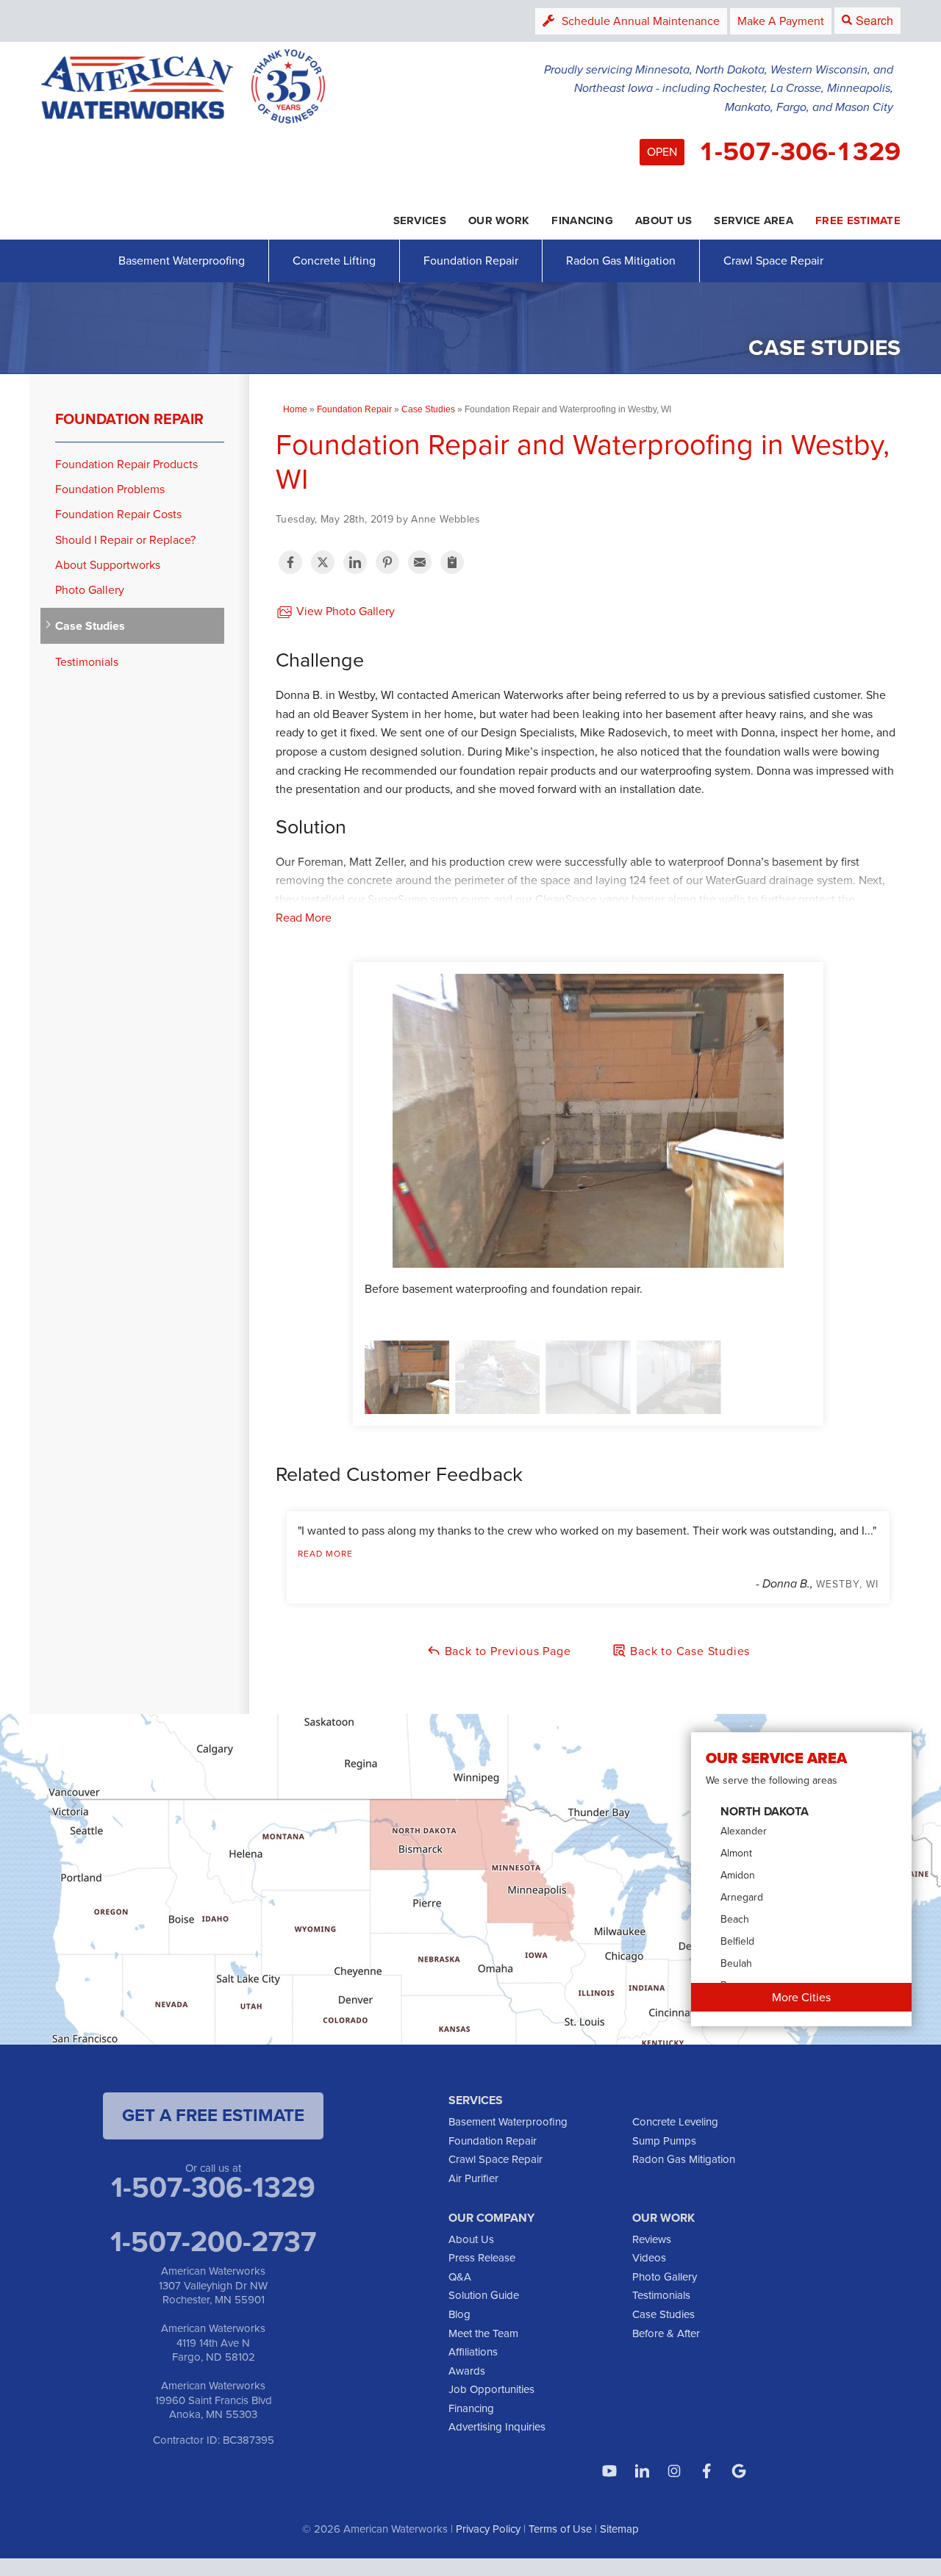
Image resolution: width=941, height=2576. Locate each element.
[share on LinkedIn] (355, 562)
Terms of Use (560, 2529)
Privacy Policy (488, 2529)
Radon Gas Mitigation (621, 261)
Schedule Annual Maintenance (641, 21)
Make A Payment (781, 21)
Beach (735, 1919)
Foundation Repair (471, 261)
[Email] (420, 562)
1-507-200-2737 (213, 2242)
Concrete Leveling (675, 2122)
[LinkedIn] (642, 2471)
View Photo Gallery (344, 611)
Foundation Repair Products (126, 464)
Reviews (652, 2239)
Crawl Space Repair (773, 261)
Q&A (460, 2277)
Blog (459, 2314)
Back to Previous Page (506, 1651)
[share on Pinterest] (387, 562)
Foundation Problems (110, 489)
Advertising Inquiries (497, 2427)
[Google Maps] (739, 2471)
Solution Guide (484, 2295)
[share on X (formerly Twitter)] (323, 562)
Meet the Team (483, 2333)
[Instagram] (674, 2471)
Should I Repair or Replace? (125, 540)
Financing (471, 2408)
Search (874, 20)
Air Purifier (473, 2178)
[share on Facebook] (290, 562)
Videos (649, 2258)
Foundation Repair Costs (118, 514)
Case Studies (90, 626)
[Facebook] (706, 2471)
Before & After (666, 2333)
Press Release (482, 2258)
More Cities (801, 1997)
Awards (467, 2371)
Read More (304, 918)
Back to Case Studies (688, 1651)
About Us (471, 2239)
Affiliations (473, 2352)
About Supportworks (108, 565)
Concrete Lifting (334, 261)
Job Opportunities (491, 2389)
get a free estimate (213, 2115)
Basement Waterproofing (182, 261)
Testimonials (87, 662)
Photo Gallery (90, 590)
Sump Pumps (664, 2141)
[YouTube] (609, 2471)
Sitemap (619, 2529)
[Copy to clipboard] (452, 562)
